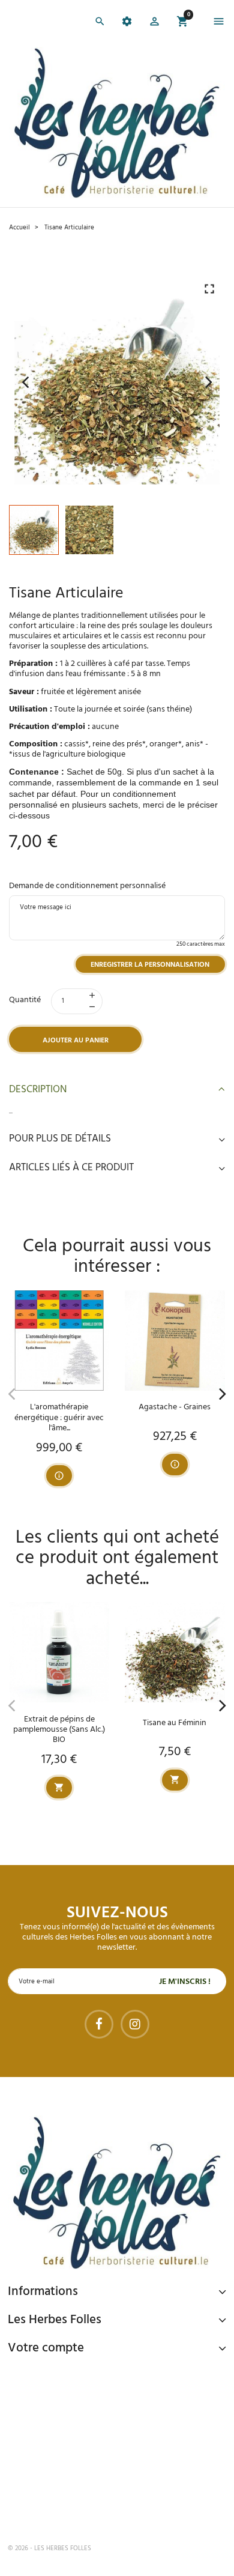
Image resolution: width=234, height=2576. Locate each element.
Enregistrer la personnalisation (150, 965)
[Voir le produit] (59, 1476)
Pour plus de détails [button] (60, 1139)
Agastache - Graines (175, 1407)
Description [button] (38, 1090)
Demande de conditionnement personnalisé (87, 886)
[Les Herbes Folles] (117, 123)
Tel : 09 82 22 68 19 (68, 2509)
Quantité (25, 1000)
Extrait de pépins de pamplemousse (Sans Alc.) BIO (59, 1730)
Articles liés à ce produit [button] (71, 1168)
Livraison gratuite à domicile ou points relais (118, 2426)
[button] (154, 23)
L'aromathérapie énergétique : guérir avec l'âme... (59, 1417)
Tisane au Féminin (175, 1723)
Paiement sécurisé (71, 2375)
